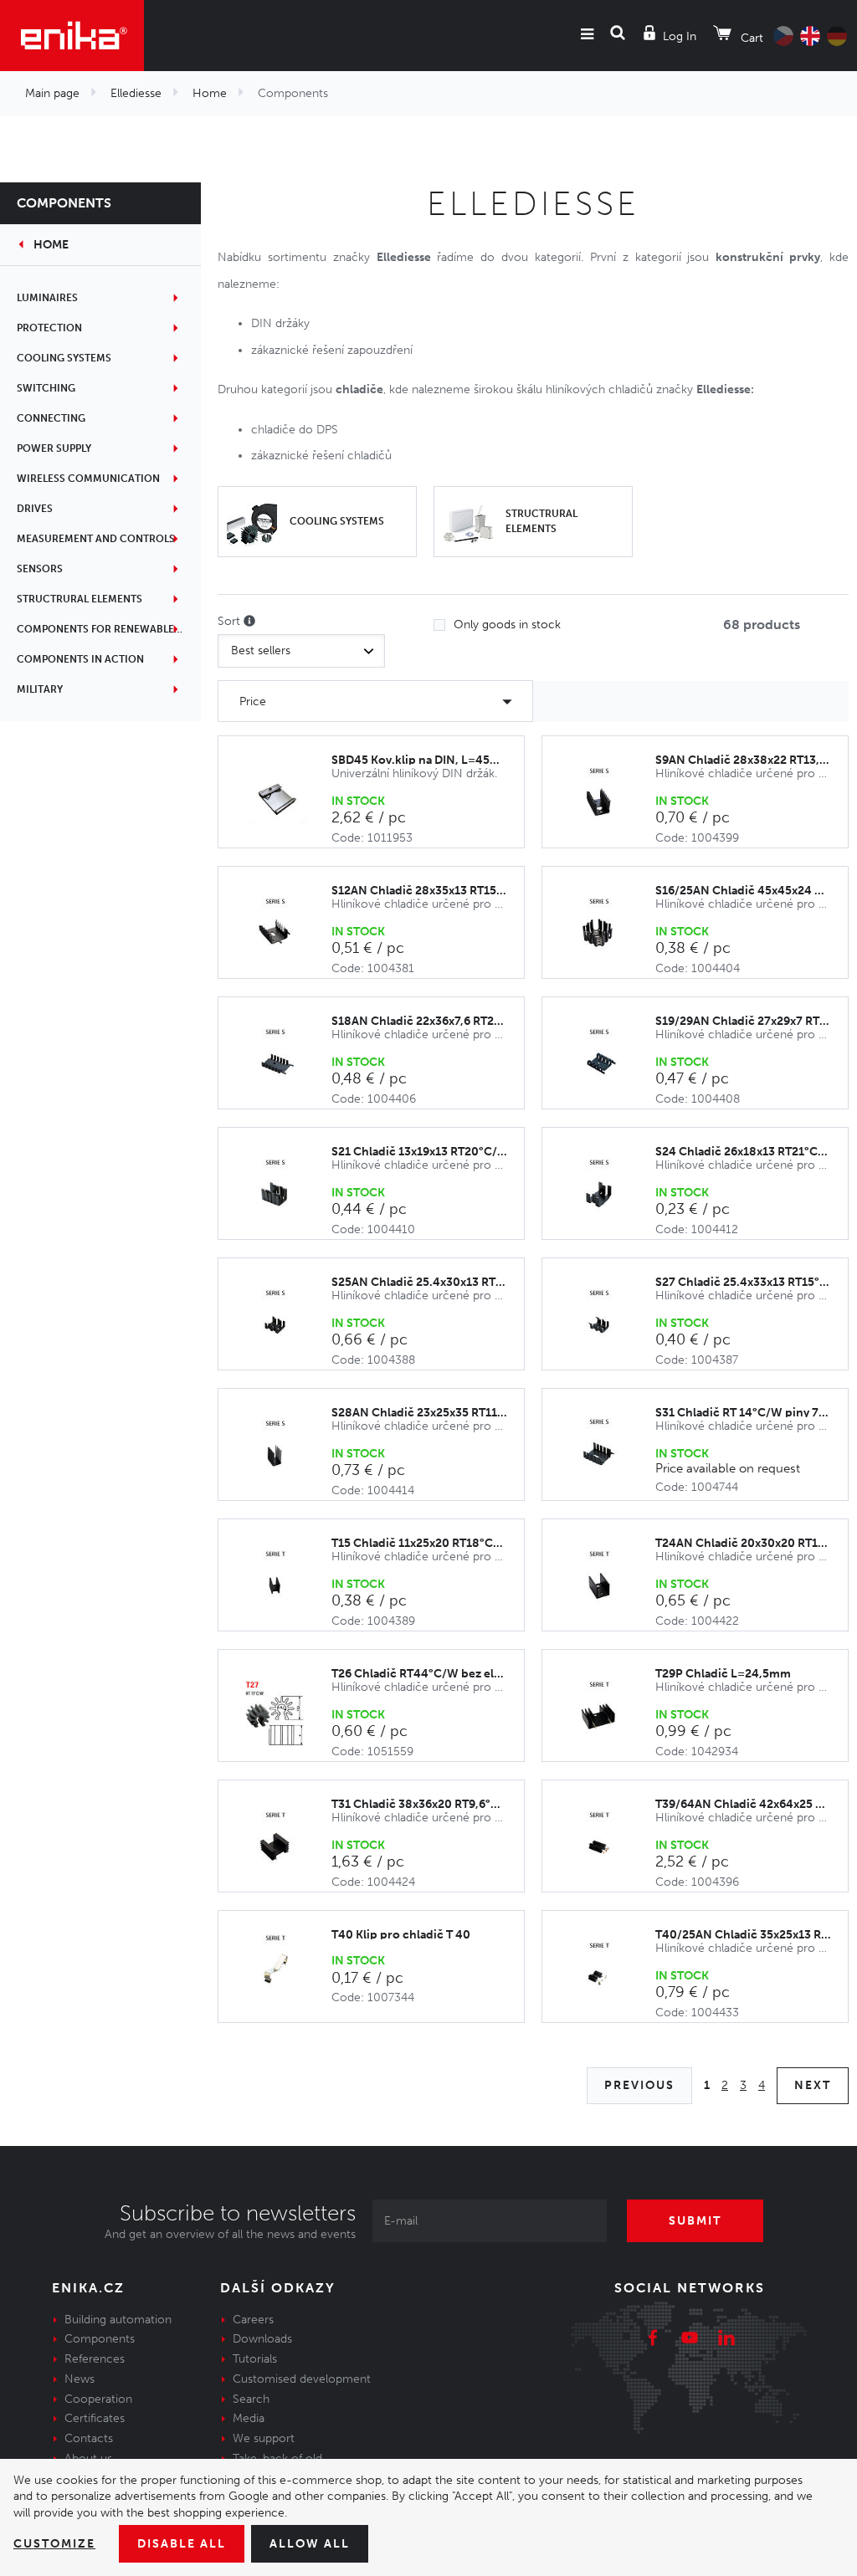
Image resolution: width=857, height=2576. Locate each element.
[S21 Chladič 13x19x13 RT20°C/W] (283, 1192)
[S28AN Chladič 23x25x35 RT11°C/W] (283, 1453)
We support (264, 2438)
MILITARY (40, 689)
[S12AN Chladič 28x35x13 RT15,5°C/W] (283, 931)
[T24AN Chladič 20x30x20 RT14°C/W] (607, 1584)
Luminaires (47, 298)
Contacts (89, 2438)
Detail (805, 1446)
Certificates (95, 2418)
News (80, 2379)
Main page (52, 93)
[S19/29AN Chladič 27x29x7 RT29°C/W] (607, 1062)
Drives (35, 509)
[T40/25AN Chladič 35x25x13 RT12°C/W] (607, 1975)
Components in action (80, 659)
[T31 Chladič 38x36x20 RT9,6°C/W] (283, 1845)
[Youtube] (690, 2340)
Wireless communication (88, 479)
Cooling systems (64, 358)
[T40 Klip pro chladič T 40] (283, 1968)
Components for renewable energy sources (109, 629)
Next (813, 2085)
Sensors (40, 569)
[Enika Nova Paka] (72, 36)
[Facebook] (653, 2340)
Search (251, 2399)
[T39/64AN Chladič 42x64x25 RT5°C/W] (607, 1845)
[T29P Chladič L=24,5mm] (607, 1714)
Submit (695, 2221)
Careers (253, 2320)
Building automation (118, 2320)
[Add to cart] (503, 793)
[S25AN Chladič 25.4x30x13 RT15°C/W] (283, 1323)
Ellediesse (136, 93)
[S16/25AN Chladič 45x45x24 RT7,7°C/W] (607, 931)
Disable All (182, 2544)
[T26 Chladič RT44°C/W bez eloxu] (283, 1714)
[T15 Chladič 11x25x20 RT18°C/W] (283, 1584)
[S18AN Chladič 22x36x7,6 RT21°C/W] (283, 1062)
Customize (54, 2544)
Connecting (51, 418)
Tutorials (255, 2359)
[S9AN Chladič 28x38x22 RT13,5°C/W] (607, 801)
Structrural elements (80, 599)
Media (249, 2418)
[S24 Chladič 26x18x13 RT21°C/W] (607, 1192)
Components (64, 203)
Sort (231, 621)
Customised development (302, 2379)
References (95, 2359)
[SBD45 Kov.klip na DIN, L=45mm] (283, 801)
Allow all (310, 2544)
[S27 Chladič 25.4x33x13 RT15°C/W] (607, 1323)
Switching (46, 388)
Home (210, 93)
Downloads (262, 2339)
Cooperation (98, 2399)
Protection (49, 328)
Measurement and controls (96, 539)
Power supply (54, 448)
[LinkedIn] (726, 2340)
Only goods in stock (507, 625)
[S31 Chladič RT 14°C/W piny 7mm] (607, 1452)
